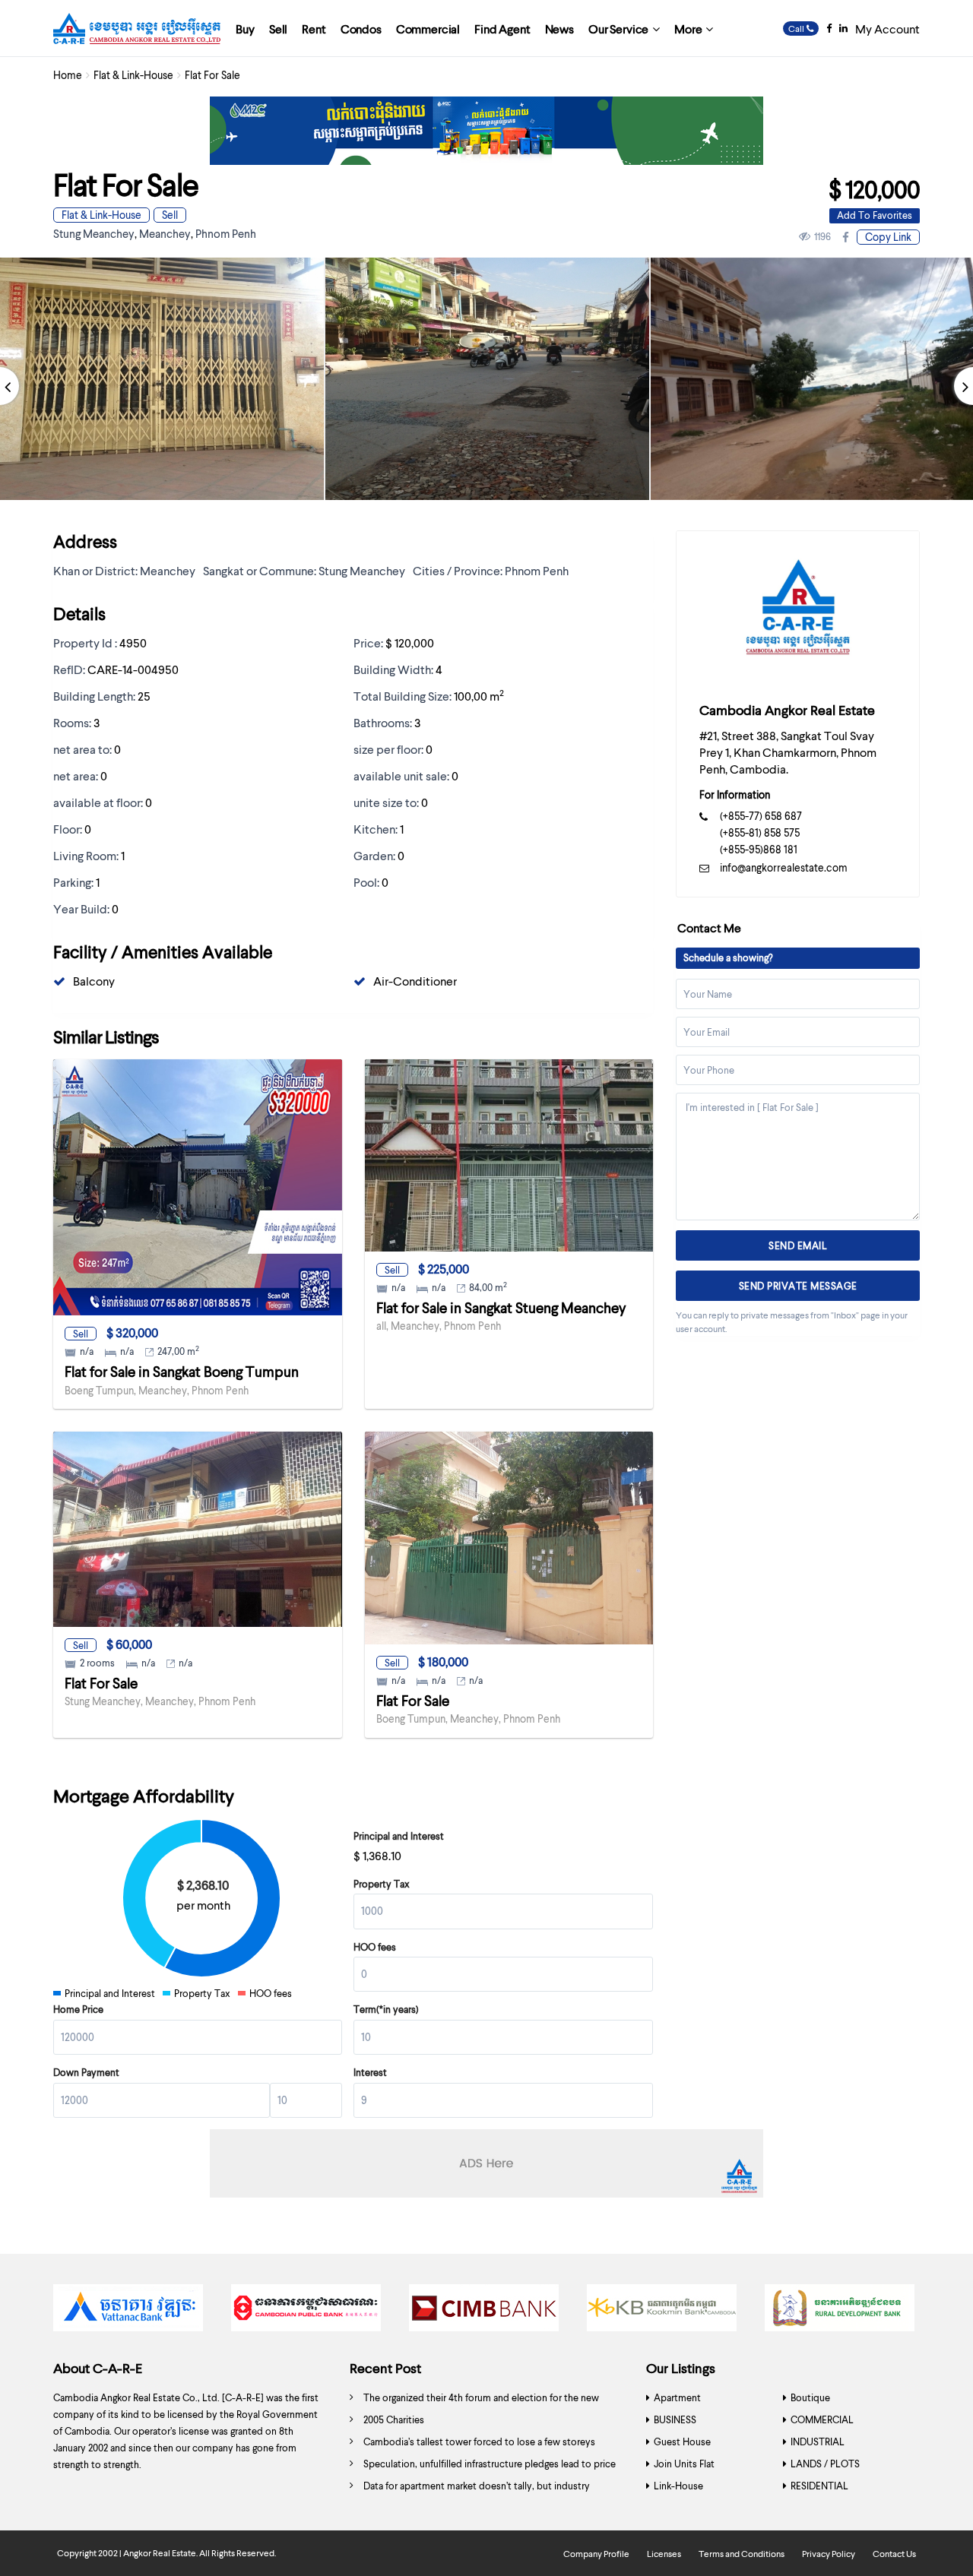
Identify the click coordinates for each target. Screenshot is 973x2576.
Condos (361, 28)
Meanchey (165, 233)
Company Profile (596, 2554)
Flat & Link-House (133, 75)
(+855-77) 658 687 (761, 816)
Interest (370, 2072)
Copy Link (888, 237)
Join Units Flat (684, 2464)
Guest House (682, 2442)
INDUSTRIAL (818, 2442)
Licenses (664, 2554)
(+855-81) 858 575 (760, 832)
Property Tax (382, 1884)
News (559, 28)
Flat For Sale (101, 1683)
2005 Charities (394, 2419)
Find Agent (502, 28)
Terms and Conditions (742, 2554)
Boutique (810, 2397)
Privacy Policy (829, 2554)
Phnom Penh (226, 233)
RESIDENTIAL (819, 2486)
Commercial (428, 28)
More (688, 28)
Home (68, 75)
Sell (278, 28)
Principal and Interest (399, 1836)
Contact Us (894, 2554)
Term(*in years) (386, 2009)
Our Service (618, 28)
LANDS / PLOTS (825, 2464)
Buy (245, 28)
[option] (487, 379)
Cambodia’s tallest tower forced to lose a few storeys (479, 2442)
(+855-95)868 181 (759, 849)
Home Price (78, 2009)
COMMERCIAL (822, 2419)
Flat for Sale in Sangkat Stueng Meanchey (501, 1307)
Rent (314, 28)
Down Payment (86, 2072)
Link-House (678, 2486)
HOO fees (375, 1947)
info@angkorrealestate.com (784, 867)
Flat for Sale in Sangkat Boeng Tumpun (182, 1371)
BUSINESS (675, 2419)
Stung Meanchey (94, 233)
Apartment (677, 2397)
